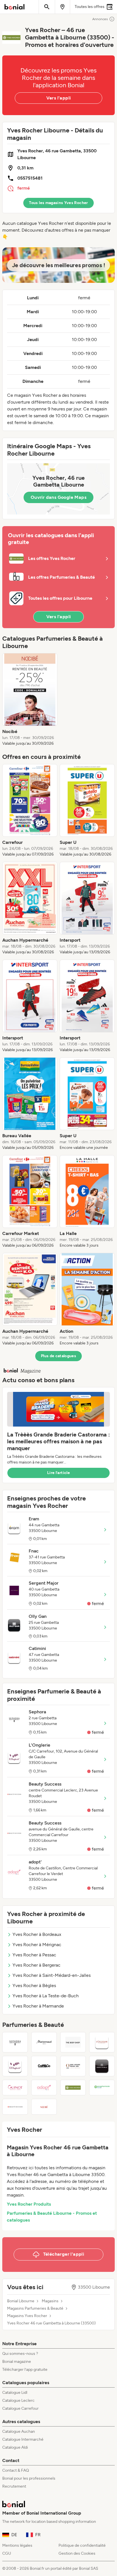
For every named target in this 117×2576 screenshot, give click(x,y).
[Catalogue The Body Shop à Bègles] (73, 2042)
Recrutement (14, 2486)
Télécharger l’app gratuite (25, 2370)
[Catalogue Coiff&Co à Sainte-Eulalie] (44, 2066)
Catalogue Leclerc (18, 2400)
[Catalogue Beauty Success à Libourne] (15, 2107)
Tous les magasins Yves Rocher (58, 203)
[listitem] (30, 700)
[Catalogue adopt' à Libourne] (44, 2088)
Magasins (50, 2301)
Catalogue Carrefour (20, 2408)
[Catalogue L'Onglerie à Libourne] (15, 2066)
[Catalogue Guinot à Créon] (15, 2088)
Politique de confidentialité (82, 2545)
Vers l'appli (59, 98)
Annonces (100, 19)
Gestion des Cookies (77, 2553)
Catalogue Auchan (19, 2431)
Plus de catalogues (58, 1356)
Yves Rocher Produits (29, 2204)
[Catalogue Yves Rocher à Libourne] (73, 2088)
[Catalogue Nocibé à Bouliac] (44, 2107)
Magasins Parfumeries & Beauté (35, 2309)
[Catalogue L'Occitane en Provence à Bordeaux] (102, 2042)
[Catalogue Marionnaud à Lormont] (44, 2042)
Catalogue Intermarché (23, 2439)
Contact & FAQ (16, 2470)
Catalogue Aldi (15, 2447)
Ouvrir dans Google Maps (58, 497)
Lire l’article (58, 1473)
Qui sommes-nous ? (20, 2354)
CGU (7, 2553)
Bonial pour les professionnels (29, 2478)
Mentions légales (17, 2545)
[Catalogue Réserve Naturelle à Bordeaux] (102, 2066)
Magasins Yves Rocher (27, 2316)
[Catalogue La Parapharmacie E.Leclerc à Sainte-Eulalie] (102, 2088)
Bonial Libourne (21, 2301)
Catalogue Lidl (15, 2393)
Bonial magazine (17, 2362)
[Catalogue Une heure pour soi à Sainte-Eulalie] (73, 2066)
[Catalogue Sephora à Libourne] (15, 2042)
